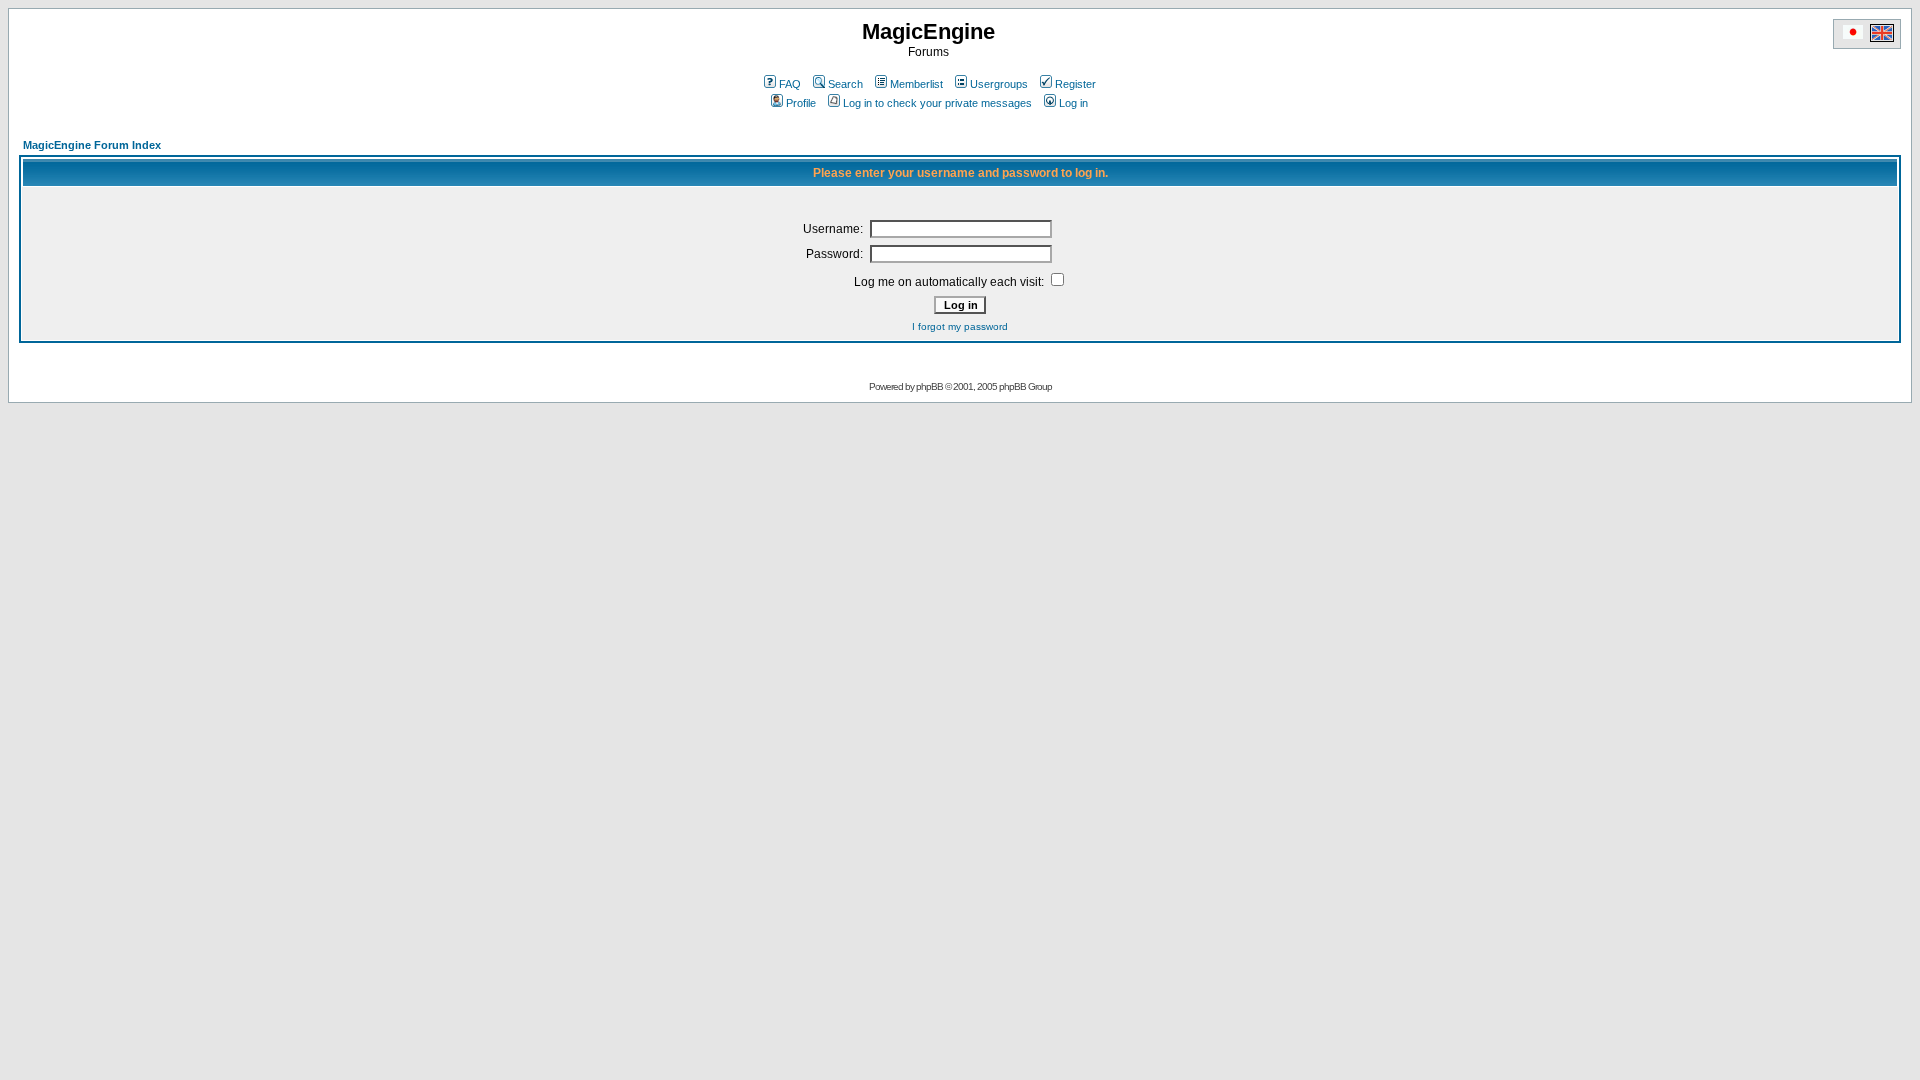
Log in (1073, 103)
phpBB (929, 386)
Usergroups (999, 84)
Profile (801, 103)
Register (1075, 84)
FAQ (790, 84)
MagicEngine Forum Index (92, 145)
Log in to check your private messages (937, 103)
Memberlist (916, 84)
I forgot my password (960, 326)
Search (845, 84)
